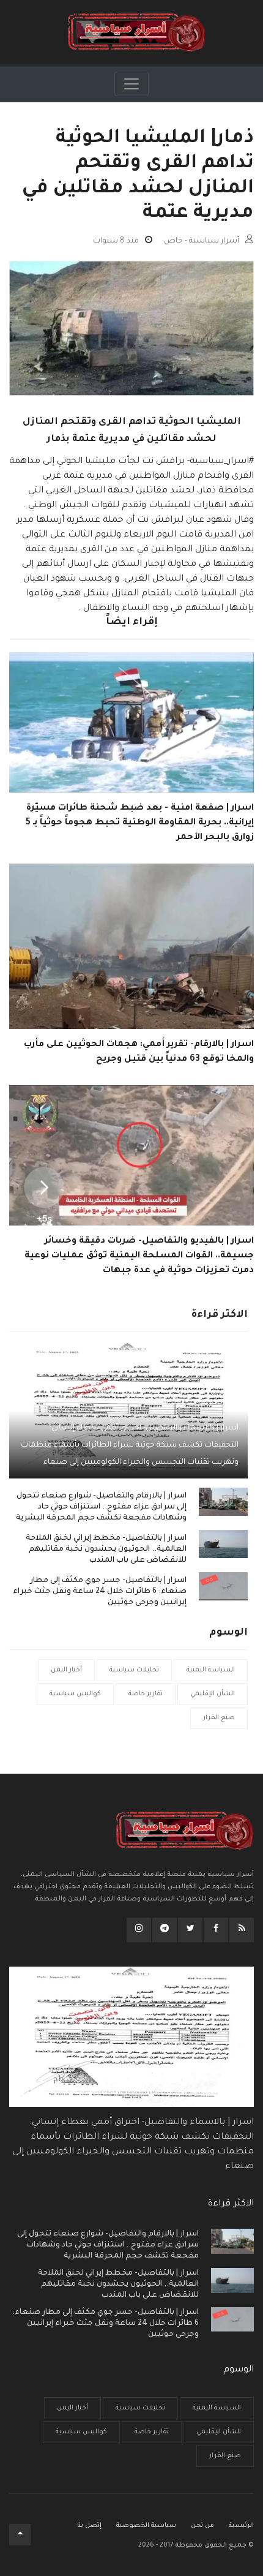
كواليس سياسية (75, 1694)
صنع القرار (219, 1718)
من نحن (202, 2526)
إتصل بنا (89, 2526)
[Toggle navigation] (131, 84)
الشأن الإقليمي (213, 1694)
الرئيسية (241, 2526)
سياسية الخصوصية (146, 2526)
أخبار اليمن (66, 1670)
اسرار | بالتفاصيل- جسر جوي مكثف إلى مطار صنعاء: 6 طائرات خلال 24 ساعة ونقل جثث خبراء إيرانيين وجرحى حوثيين (100, 1592)
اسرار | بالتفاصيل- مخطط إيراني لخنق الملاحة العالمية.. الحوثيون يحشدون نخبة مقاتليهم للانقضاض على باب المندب (106, 1550)
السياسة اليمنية (211, 1670)
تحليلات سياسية (134, 1670)
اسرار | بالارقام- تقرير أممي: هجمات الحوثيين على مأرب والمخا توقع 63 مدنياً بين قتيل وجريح (139, 1052)
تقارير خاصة (146, 1694)
